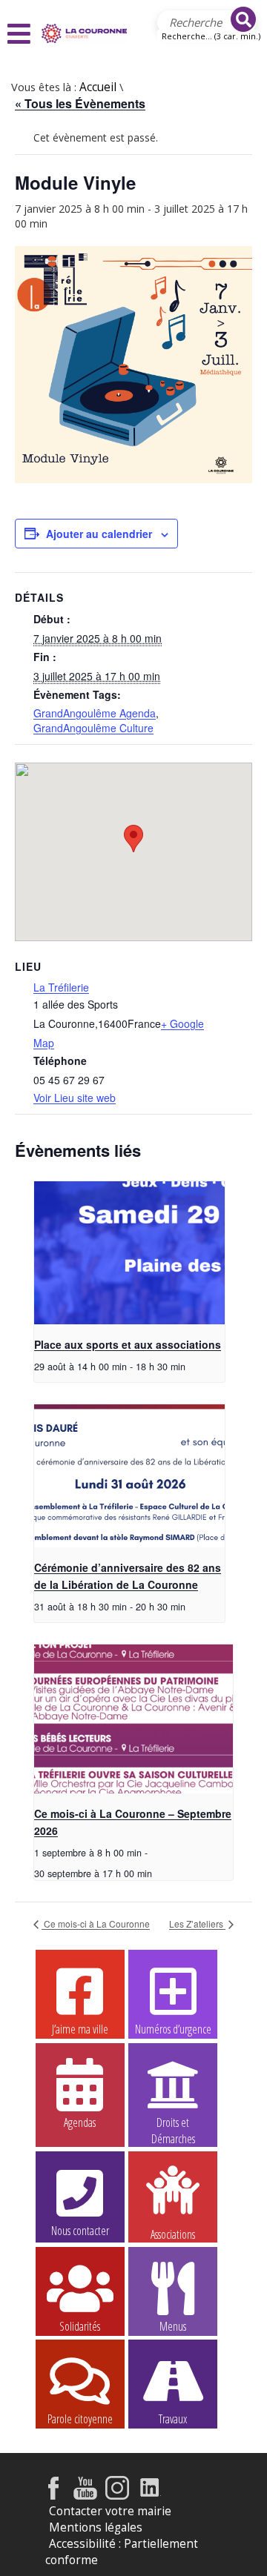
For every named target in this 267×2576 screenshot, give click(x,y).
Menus (173, 2326)
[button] (21, 34)
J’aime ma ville (80, 2029)
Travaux (173, 2419)
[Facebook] (53, 2496)
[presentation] (129, 1253)
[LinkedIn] (150, 2496)
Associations (173, 2233)
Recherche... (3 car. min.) (211, 36)
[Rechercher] (243, 19)
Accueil (98, 87)
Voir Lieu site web (75, 1098)
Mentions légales (96, 2527)
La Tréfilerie (61, 987)
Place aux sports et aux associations (128, 1344)
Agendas (80, 2122)
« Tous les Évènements (80, 103)
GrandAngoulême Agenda (95, 713)
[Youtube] (85, 2496)
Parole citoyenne (80, 2419)
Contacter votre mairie (110, 2511)
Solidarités (80, 2326)
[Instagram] (117, 2496)
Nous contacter (80, 2231)
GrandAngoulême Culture (93, 728)
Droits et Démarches (173, 2123)
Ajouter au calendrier (99, 534)
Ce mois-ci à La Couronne (96, 1923)
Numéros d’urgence (173, 2029)
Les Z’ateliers (197, 1923)
